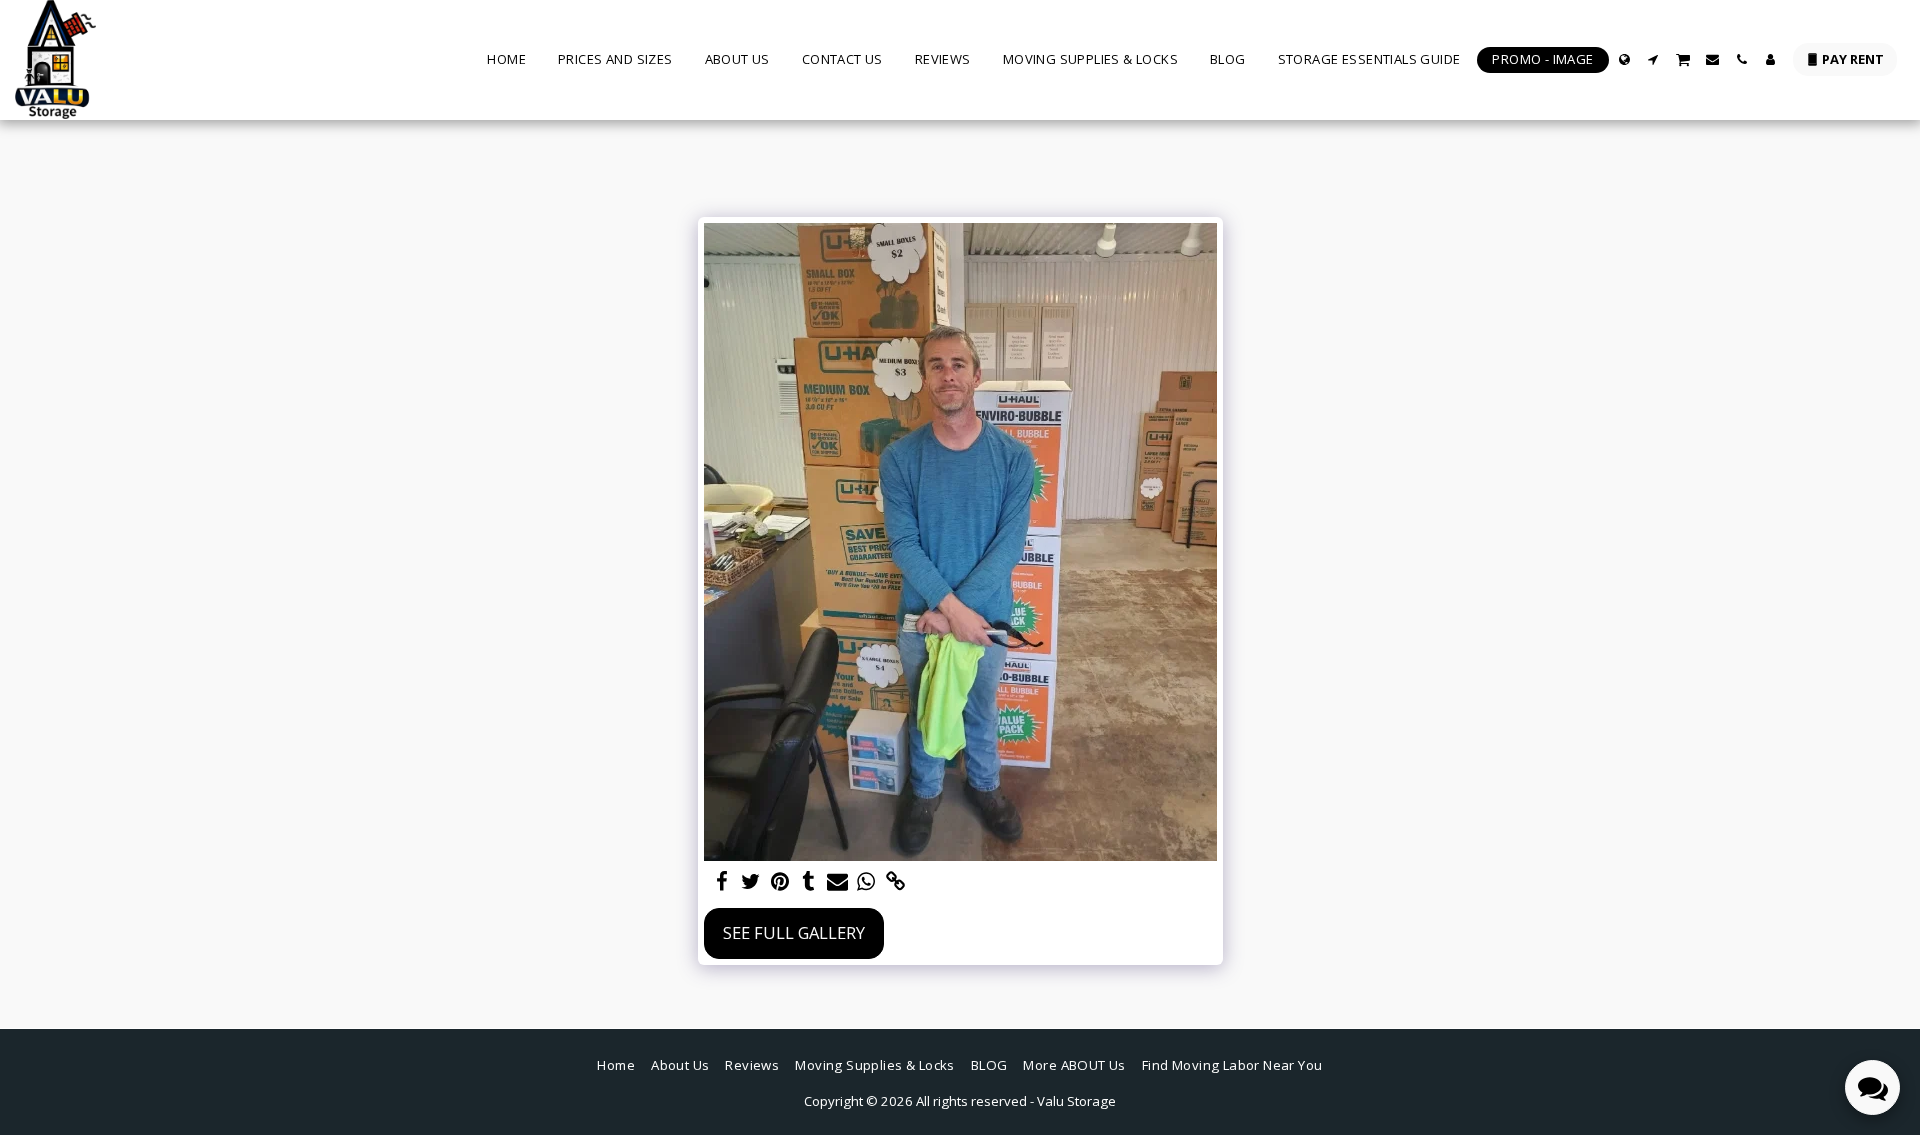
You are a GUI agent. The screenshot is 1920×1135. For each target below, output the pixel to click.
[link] (895, 882)
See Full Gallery (794, 932)
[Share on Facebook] (722, 882)
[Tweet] (751, 882)
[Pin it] (780, 882)
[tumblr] (808, 882)
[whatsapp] (866, 882)
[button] (1653, 59)
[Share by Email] (837, 882)
